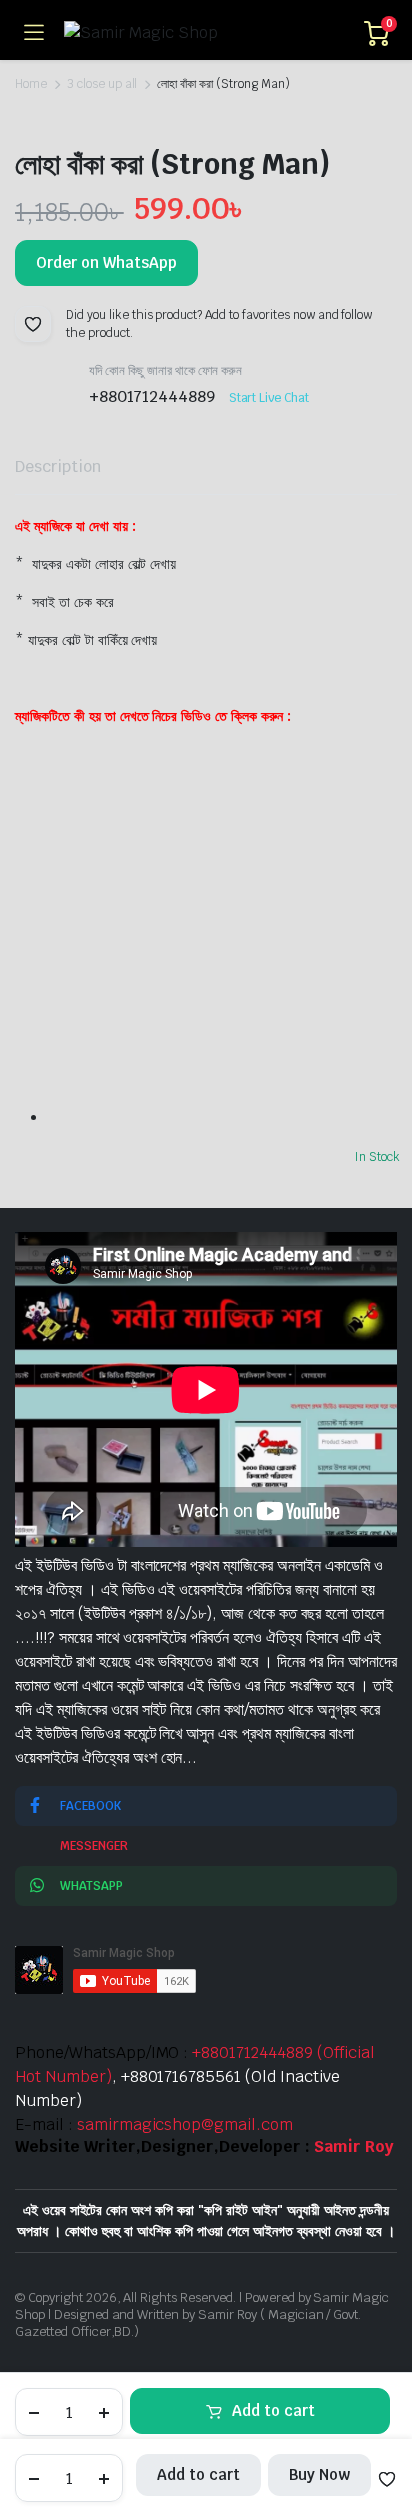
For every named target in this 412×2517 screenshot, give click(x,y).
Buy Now (319, 2474)
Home (31, 84)
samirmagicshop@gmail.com (185, 2124)
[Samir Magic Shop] (204, 33)
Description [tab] (58, 466)
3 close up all (102, 84)
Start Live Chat (269, 398)
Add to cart (273, 2410)
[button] (33, 324)
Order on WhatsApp (106, 262)
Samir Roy (354, 2146)
